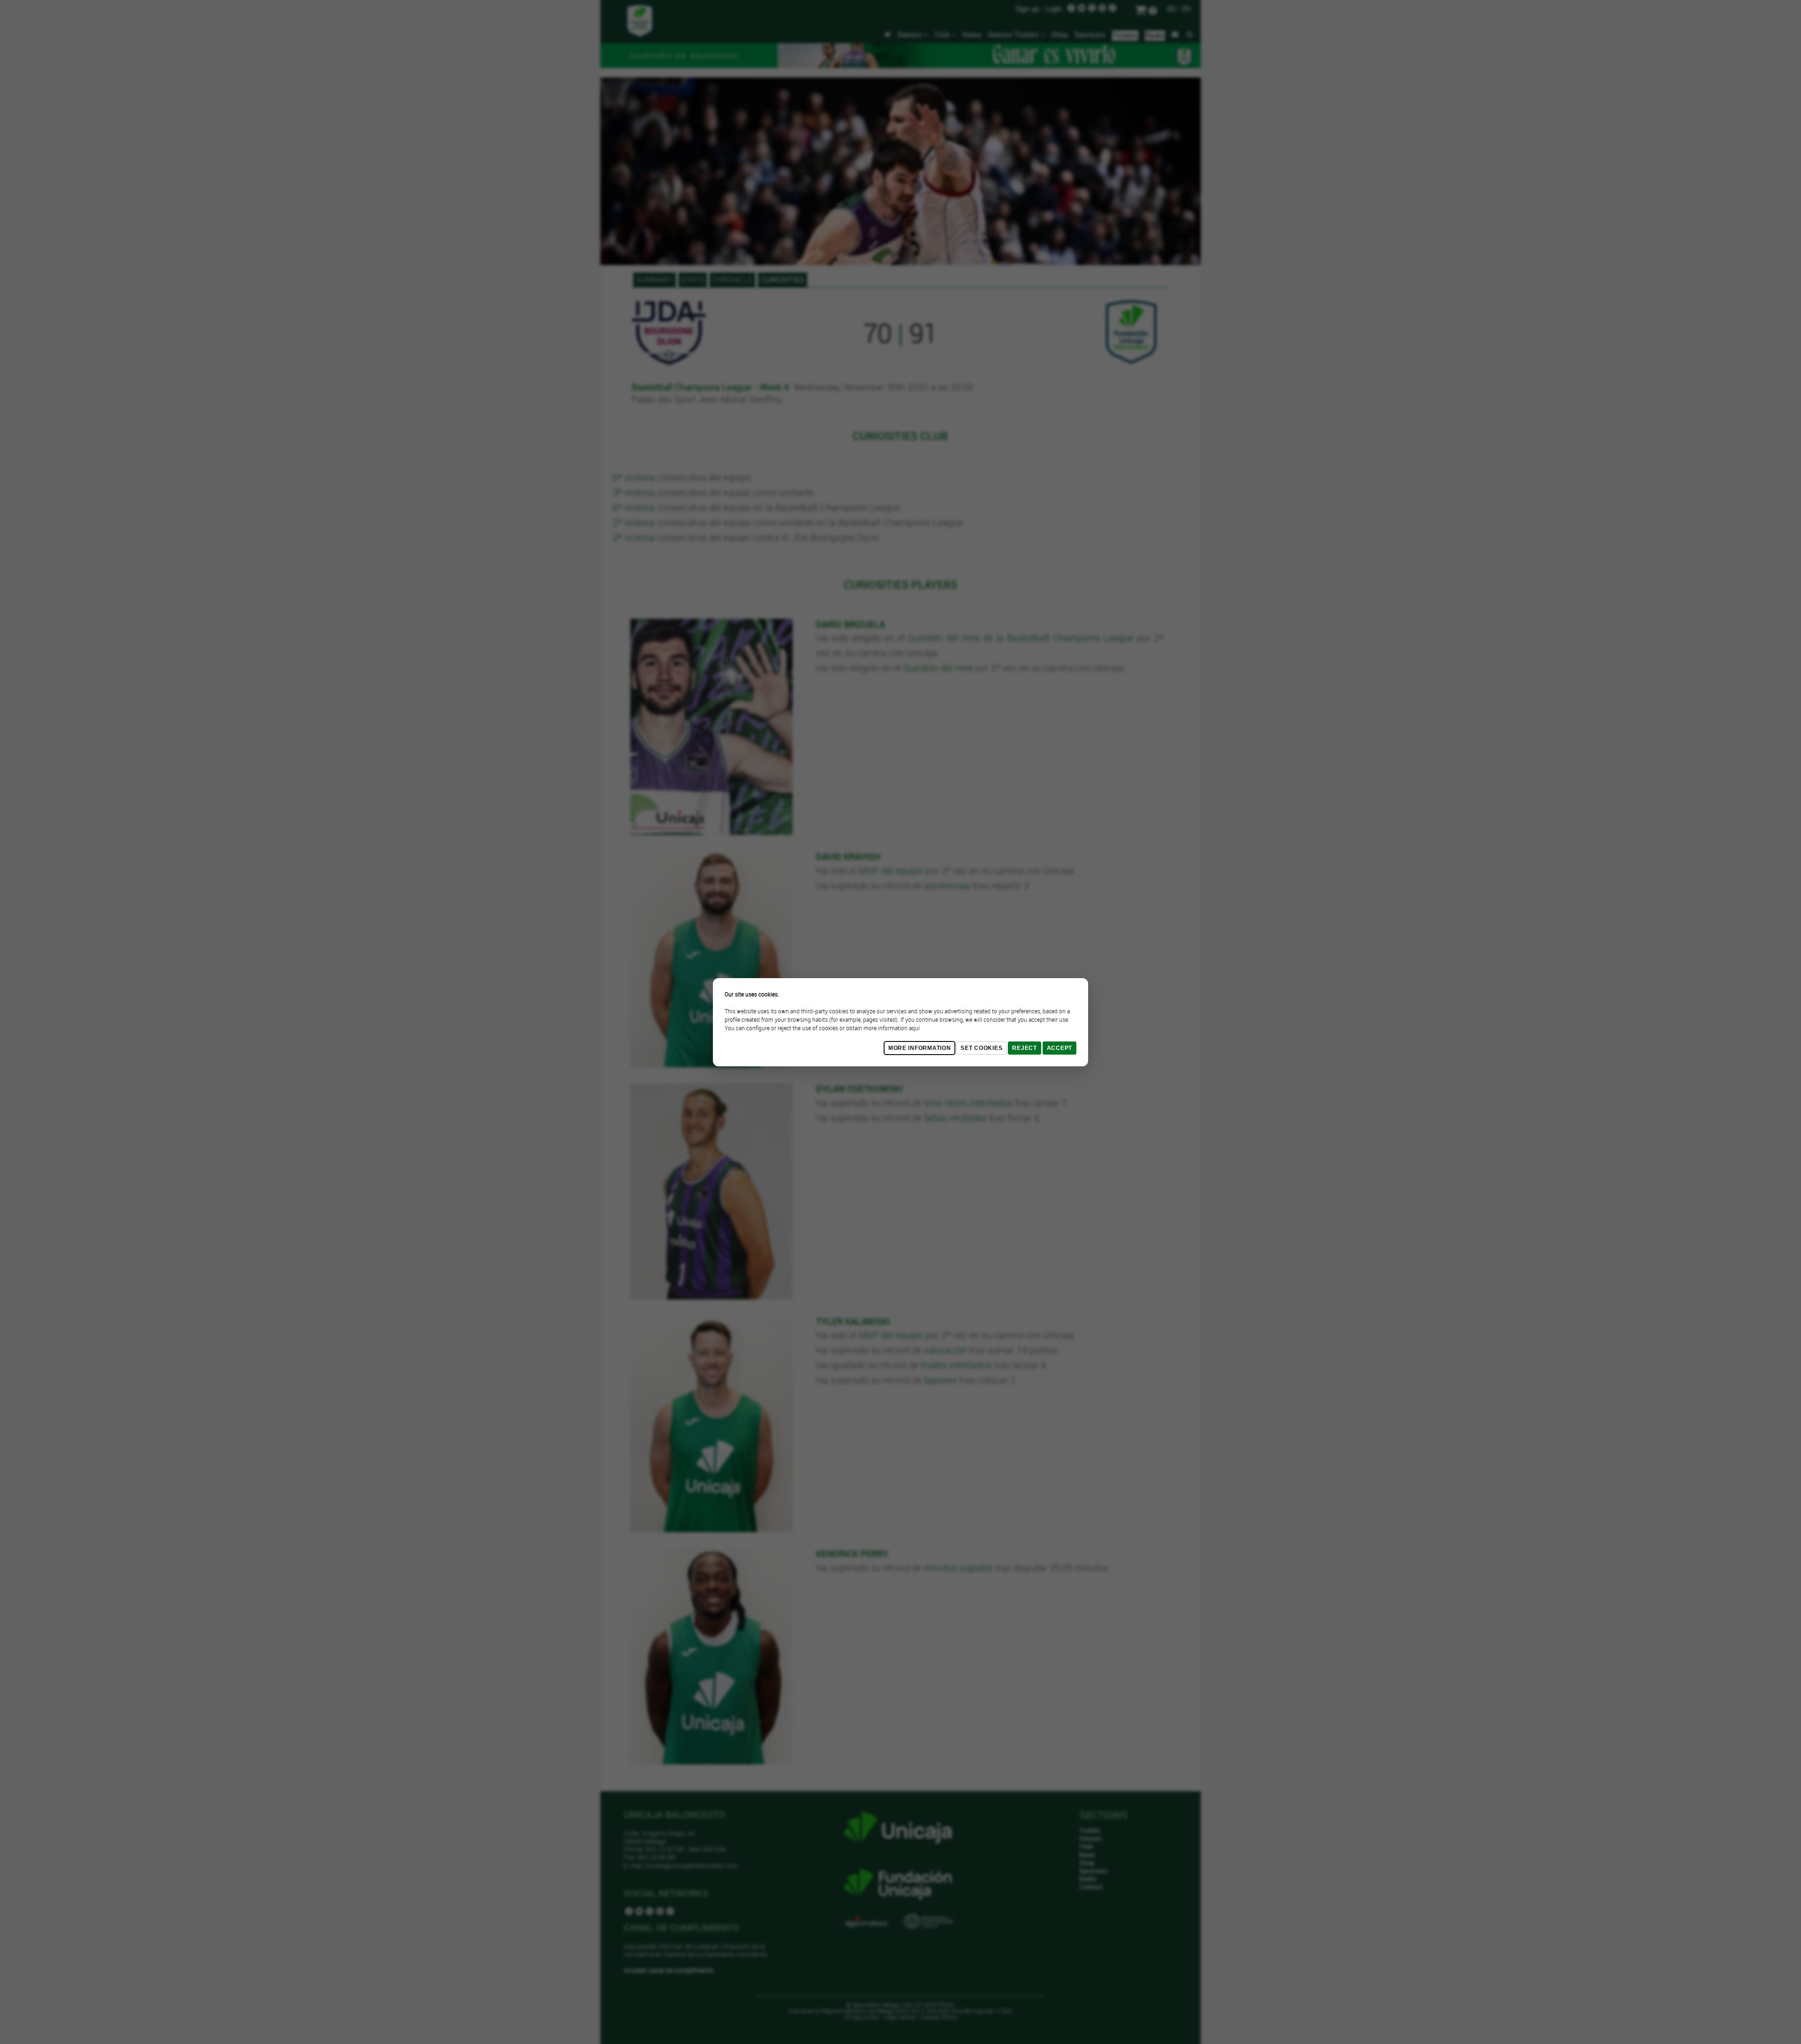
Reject (1024, 1048)
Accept (1059, 1048)
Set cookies (981, 1048)
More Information (920, 1048)
